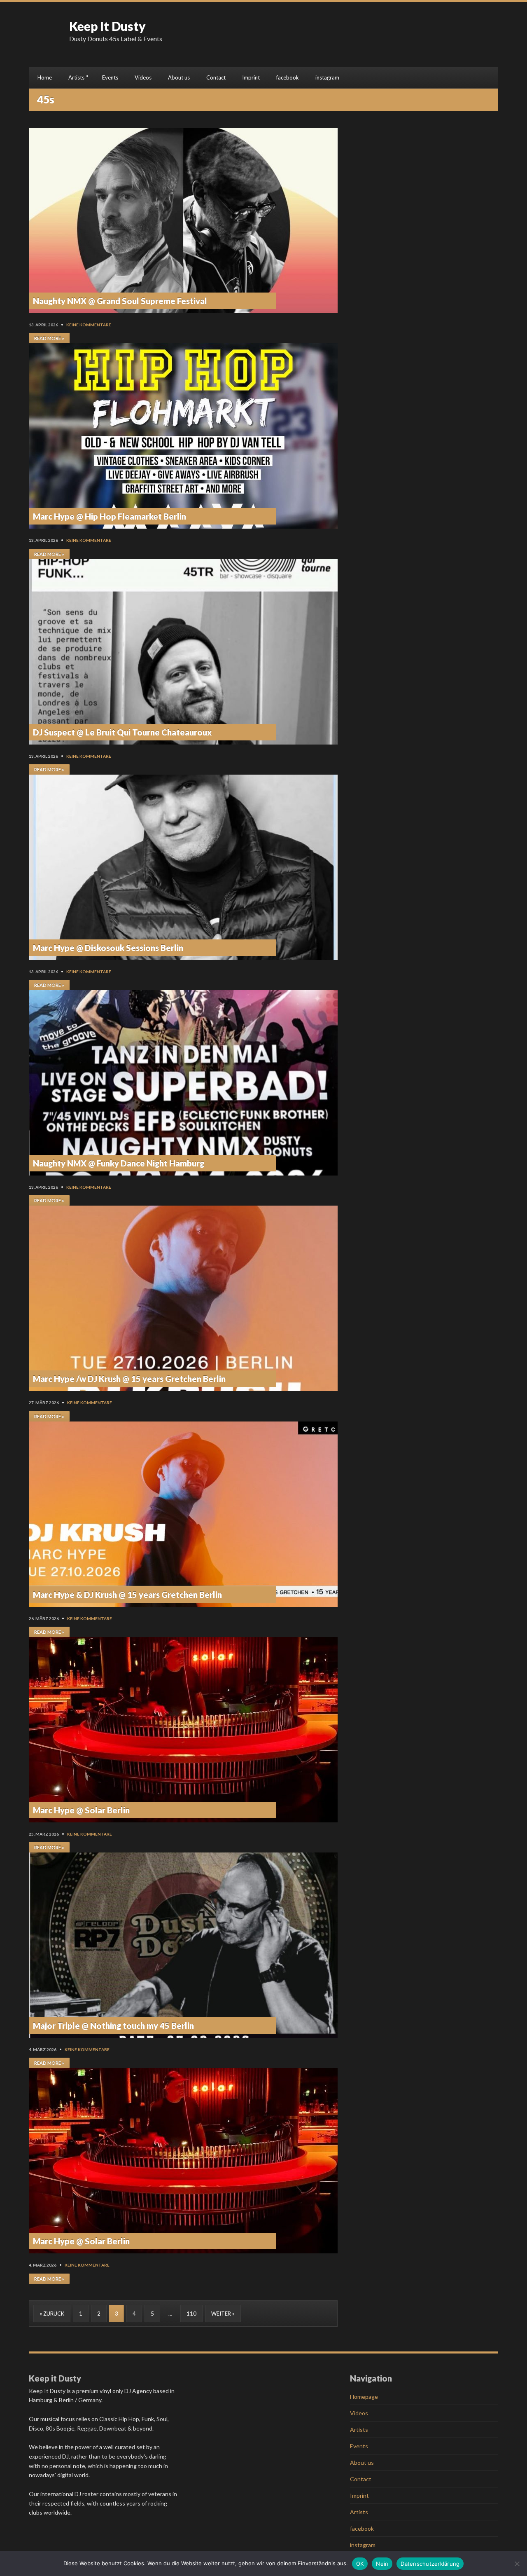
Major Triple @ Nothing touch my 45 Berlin (113, 2026)
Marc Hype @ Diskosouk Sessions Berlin (108, 948)
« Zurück (52, 2314)
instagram (327, 77)
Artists (76, 77)
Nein (382, 2564)
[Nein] (517, 2564)
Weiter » (223, 2314)
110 (191, 2314)
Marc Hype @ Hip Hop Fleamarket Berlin (110, 516)
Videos (143, 77)
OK (360, 2564)
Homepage (364, 2397)
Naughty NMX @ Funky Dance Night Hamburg (119, 1163)
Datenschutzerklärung (430, 2564)
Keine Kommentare (89, 325)
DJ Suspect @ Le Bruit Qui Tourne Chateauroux (122, 732)
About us (179, 77)
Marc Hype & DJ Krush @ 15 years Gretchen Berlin (127, 1595)
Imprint (251, 77)
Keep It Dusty (107, 26)
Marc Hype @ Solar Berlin (81, 1810)
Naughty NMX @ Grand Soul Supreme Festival (120, 301)
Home (45, 77)
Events (110, 77)
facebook (288, 77)
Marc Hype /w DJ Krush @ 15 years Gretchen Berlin (129, 1379)
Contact (216, 77)
